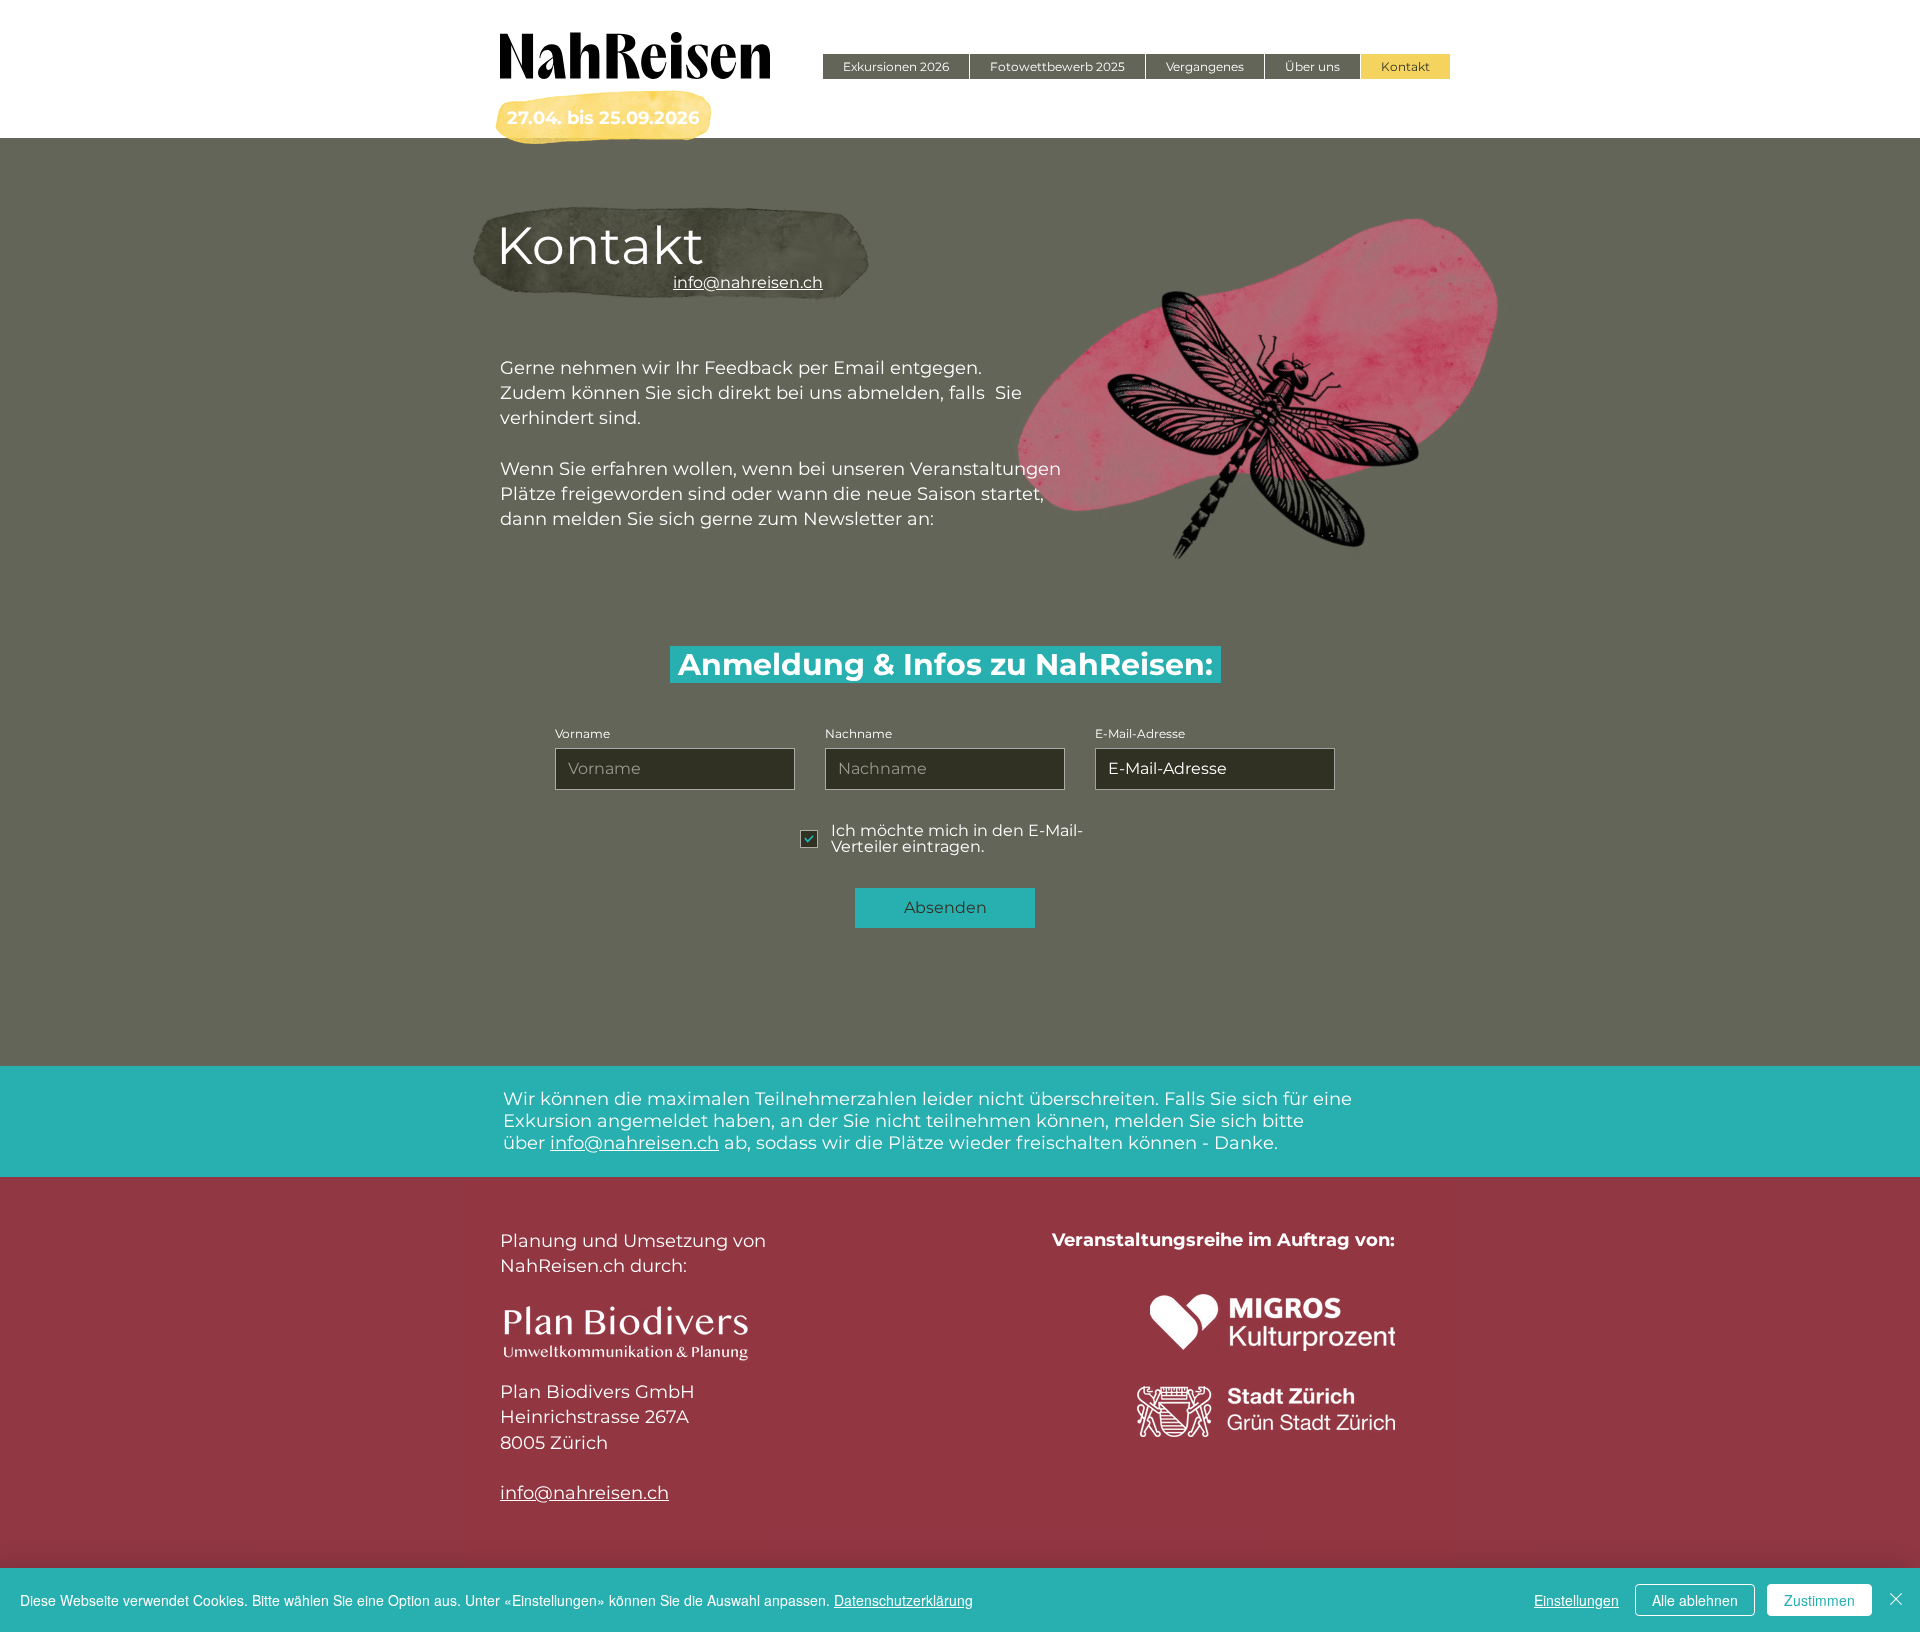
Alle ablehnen (1695, 1600)
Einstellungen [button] (1576, 1600)
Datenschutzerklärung (903, 1600)
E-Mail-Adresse (1140, 734)
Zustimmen (1819, 1600)
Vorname (582, 734)
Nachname (858, 734)
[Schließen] (1896, 1600)
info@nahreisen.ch (584, 1493)
